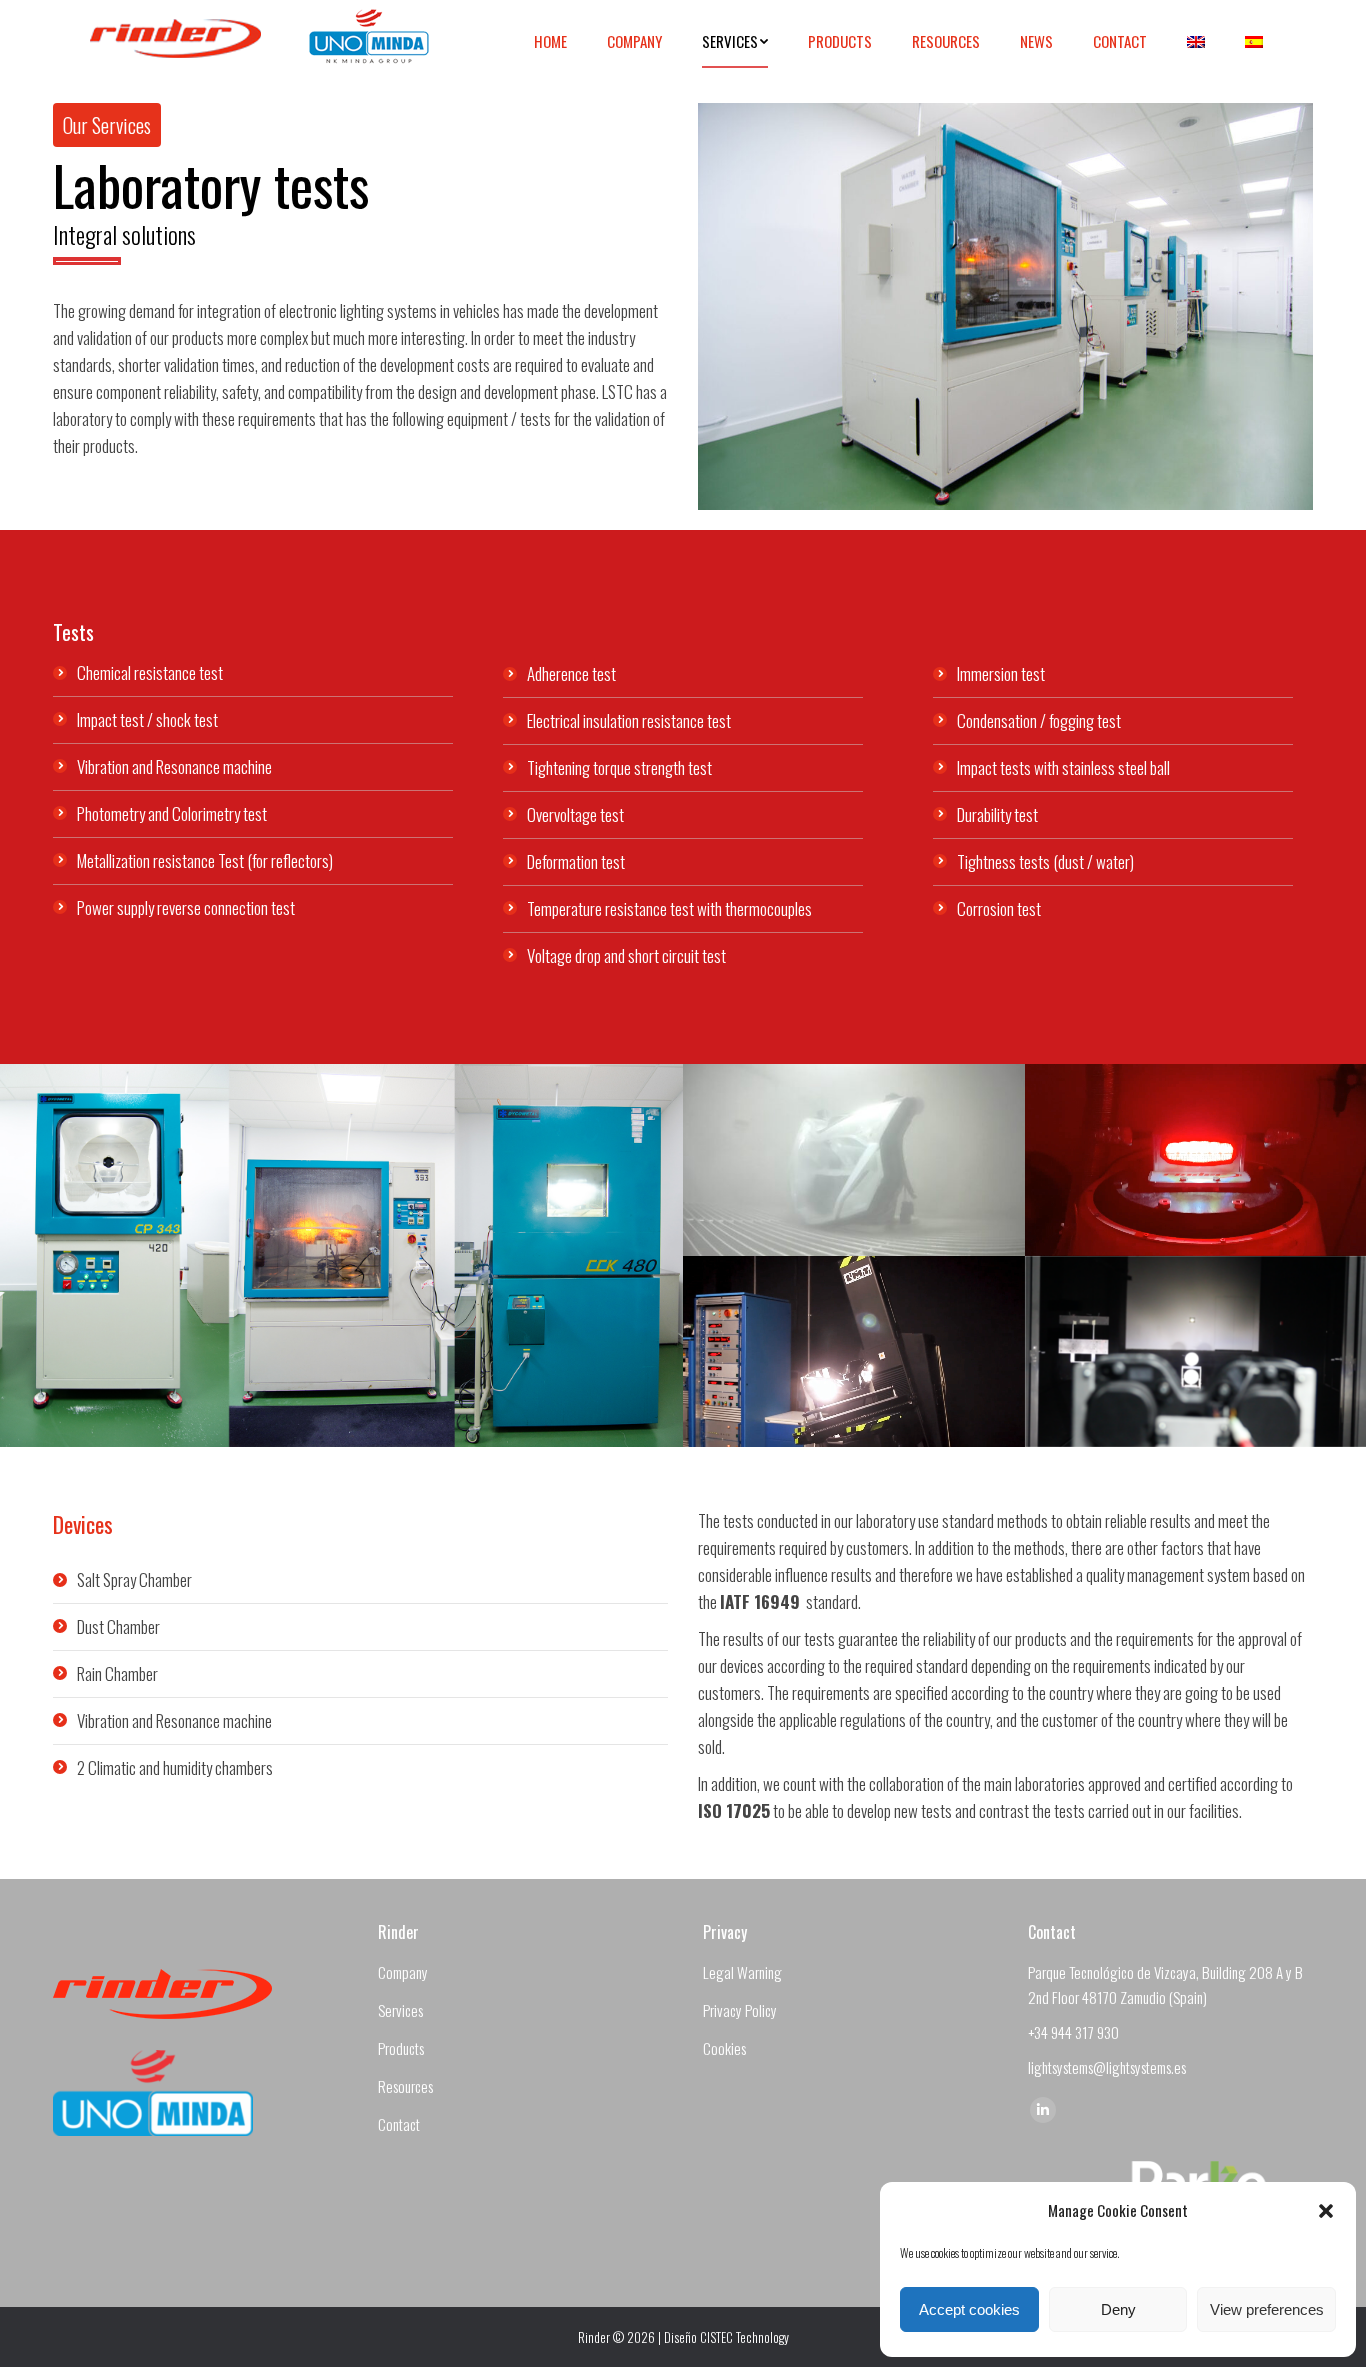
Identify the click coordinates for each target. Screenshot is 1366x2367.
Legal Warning (742, 1972)
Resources (405, 2086)
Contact (399, 2124)
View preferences (1267, 2309)
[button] (1326, 2211)
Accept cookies (969, 2309)
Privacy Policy (740, 2010)
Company (403, 1972)
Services (400, 2010)
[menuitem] (550, 41)
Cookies (724, 2048)
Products (401, 2048)
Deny (1118, 2309)
